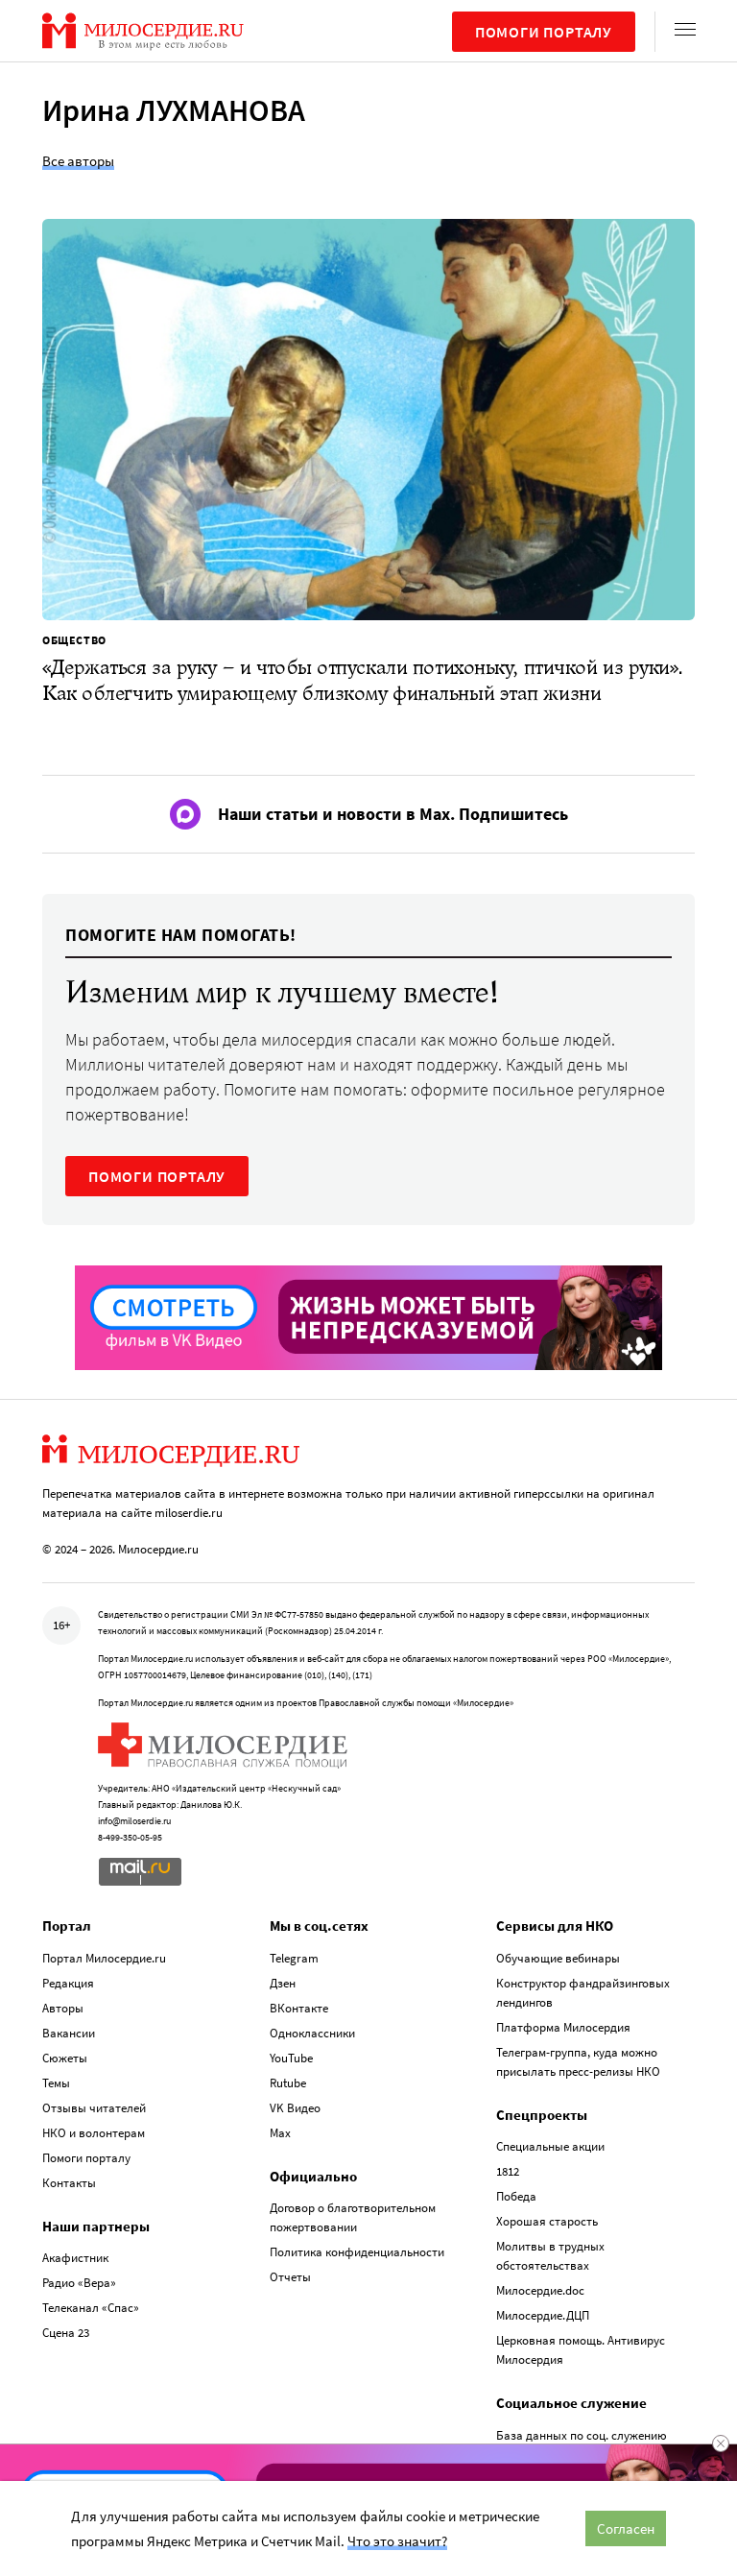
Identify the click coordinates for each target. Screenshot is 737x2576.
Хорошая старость (547, 2221)
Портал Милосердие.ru (104, 1958)
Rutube (288, 2083)
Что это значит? (397, 2541)
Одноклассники (312, 2033)
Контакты (69, 2183)
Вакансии (69, 2033)
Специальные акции (550, 2146)
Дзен (283, 1983)
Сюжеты (65, 2058)
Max (280, 2133)
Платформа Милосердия (563, 2027)
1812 (508, 2171)
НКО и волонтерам (94, 2133)
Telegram (294, 1958)
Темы (56, 2083)
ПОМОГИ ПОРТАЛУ (157, 1176)
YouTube (291, 2058)
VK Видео (295, 2108)
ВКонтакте (299, 2008)
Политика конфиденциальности (357, 2252)
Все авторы (78, 161)
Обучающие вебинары (558, 1958)
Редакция (68, 1983)
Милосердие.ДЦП (543, 2315)
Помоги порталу (544, 32)
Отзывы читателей (94, 2108)
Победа (516, 2196)
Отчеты (290, 2277)
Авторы (63, 2008)
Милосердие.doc (540, 2290)
